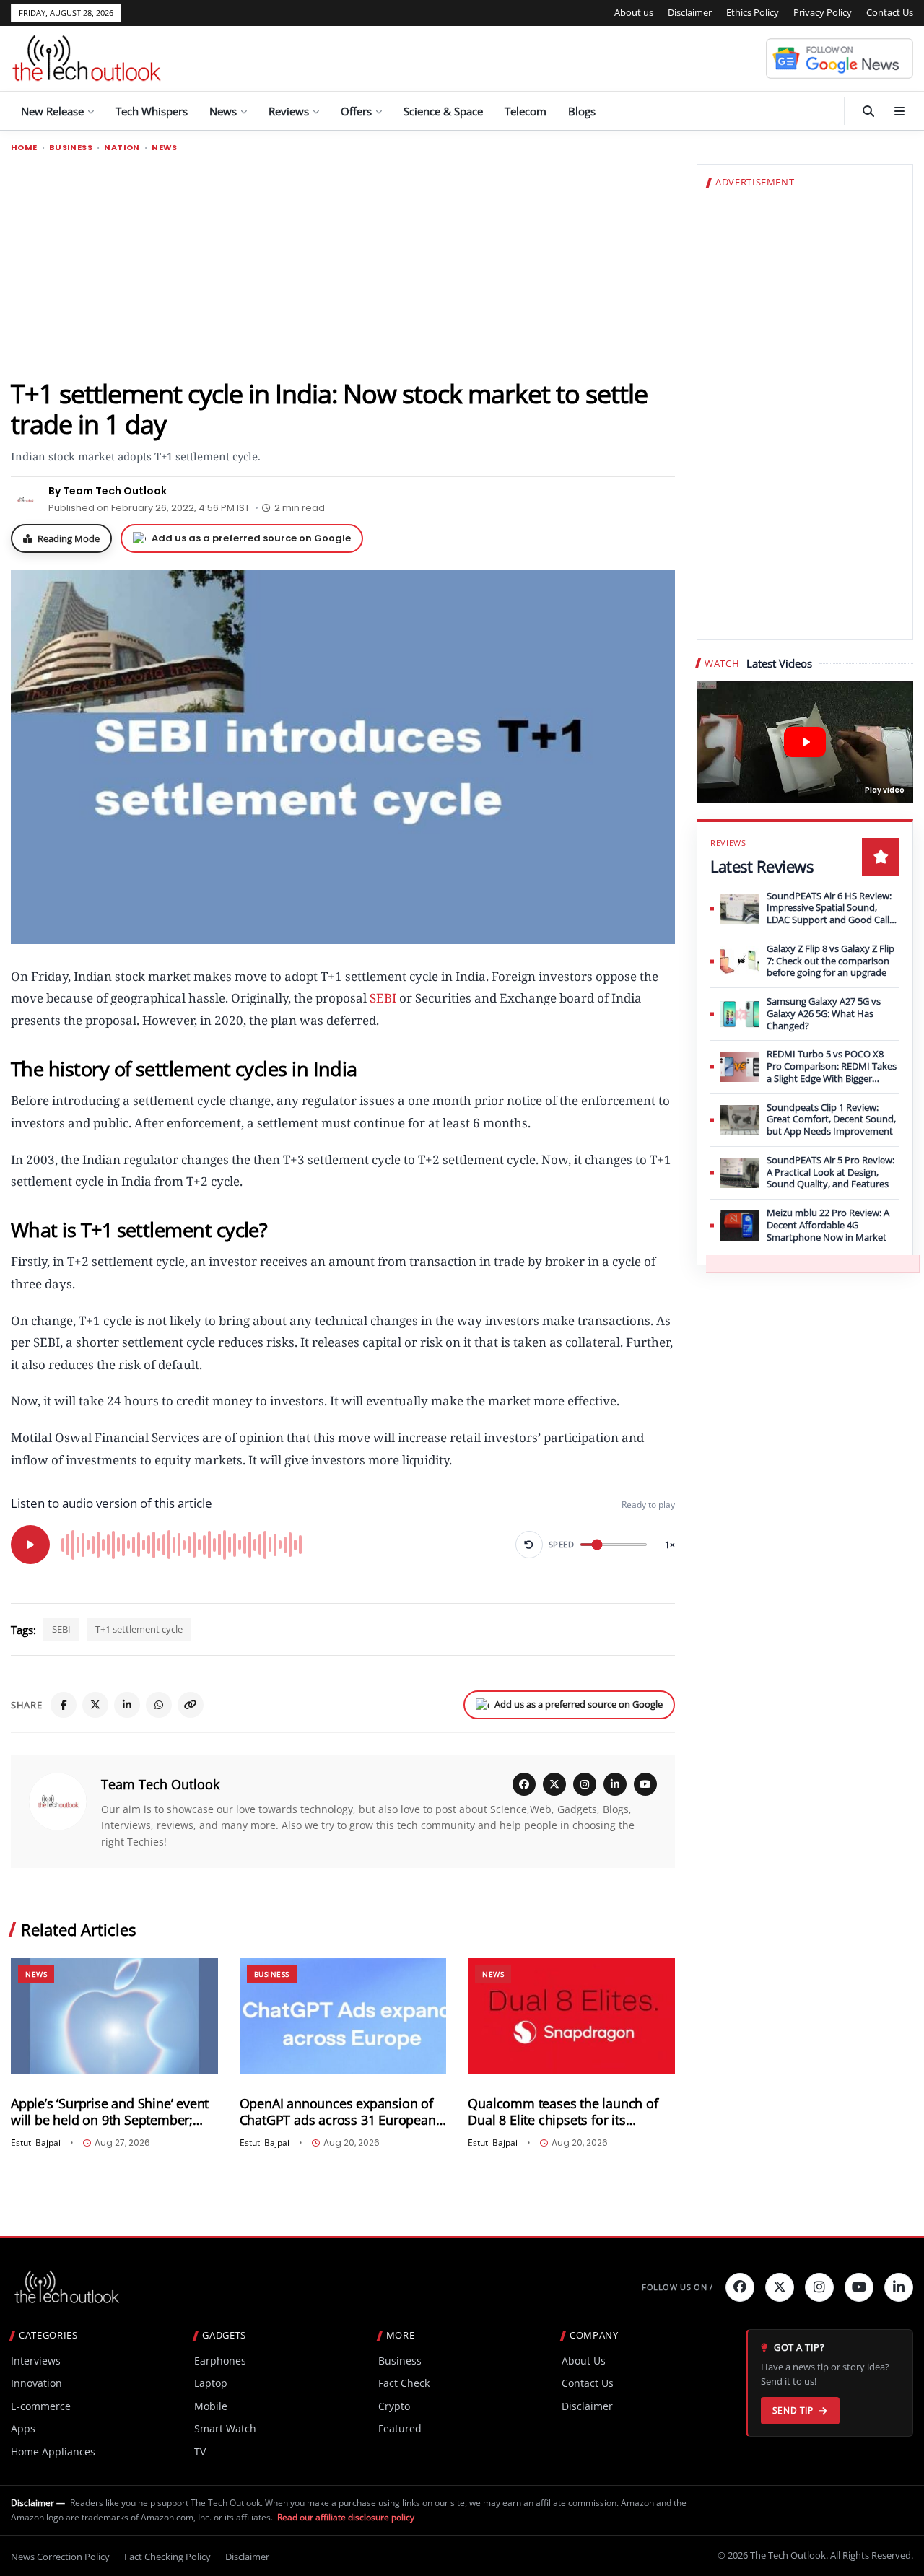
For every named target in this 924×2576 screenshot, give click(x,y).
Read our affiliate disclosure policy (346, 2517)
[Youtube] (859, 2287)
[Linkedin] (899, 2287)
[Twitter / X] (95, 1705)
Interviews (36, 2361)
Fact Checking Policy (167, 2557)
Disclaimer (690, 12)
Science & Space (443, 111)
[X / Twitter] (554, 1784)
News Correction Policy (60, 2557)
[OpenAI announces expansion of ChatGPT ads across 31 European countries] (343, 2016)
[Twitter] (780, 2287)
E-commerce (41, 2406)
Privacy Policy (823, 12)
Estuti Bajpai (36, 2143)
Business (71, 148)
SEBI (383, 998)
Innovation (36, 2383)
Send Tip (793, 2410)
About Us (584, 2361)
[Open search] (868, 111)
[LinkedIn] (127, 1705)
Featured (400, 2428)
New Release (52, 111)
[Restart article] (529, 1545)
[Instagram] (585, 1784)
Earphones (220, 2361)
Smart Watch (225, 2428)
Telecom (526, 111)
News (223, 111)
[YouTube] (645, 1784)
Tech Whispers (152, 111)
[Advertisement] (343, 265)
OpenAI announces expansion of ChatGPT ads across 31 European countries (338, 2112)
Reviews (289, 111)
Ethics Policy (753, 12)
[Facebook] (64, 1705)
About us (634, 12)
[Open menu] (899, 111)
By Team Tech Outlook (108, 491)
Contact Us (890, 12)
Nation (122, 148)
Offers (356, 111)
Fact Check (404, 2383)
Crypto (394, 2406)
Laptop (211, 2383)
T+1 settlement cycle (139, 1629)
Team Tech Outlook (160, 1784)
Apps (23, 2428)
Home (24, 148)
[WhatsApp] (159, 1705)
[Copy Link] (191, 1705)
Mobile (211, 2406)
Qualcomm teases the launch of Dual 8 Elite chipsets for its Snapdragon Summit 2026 (563, 2112)
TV (200, 2451)
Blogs (582, 111)
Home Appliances (53, 2451)
